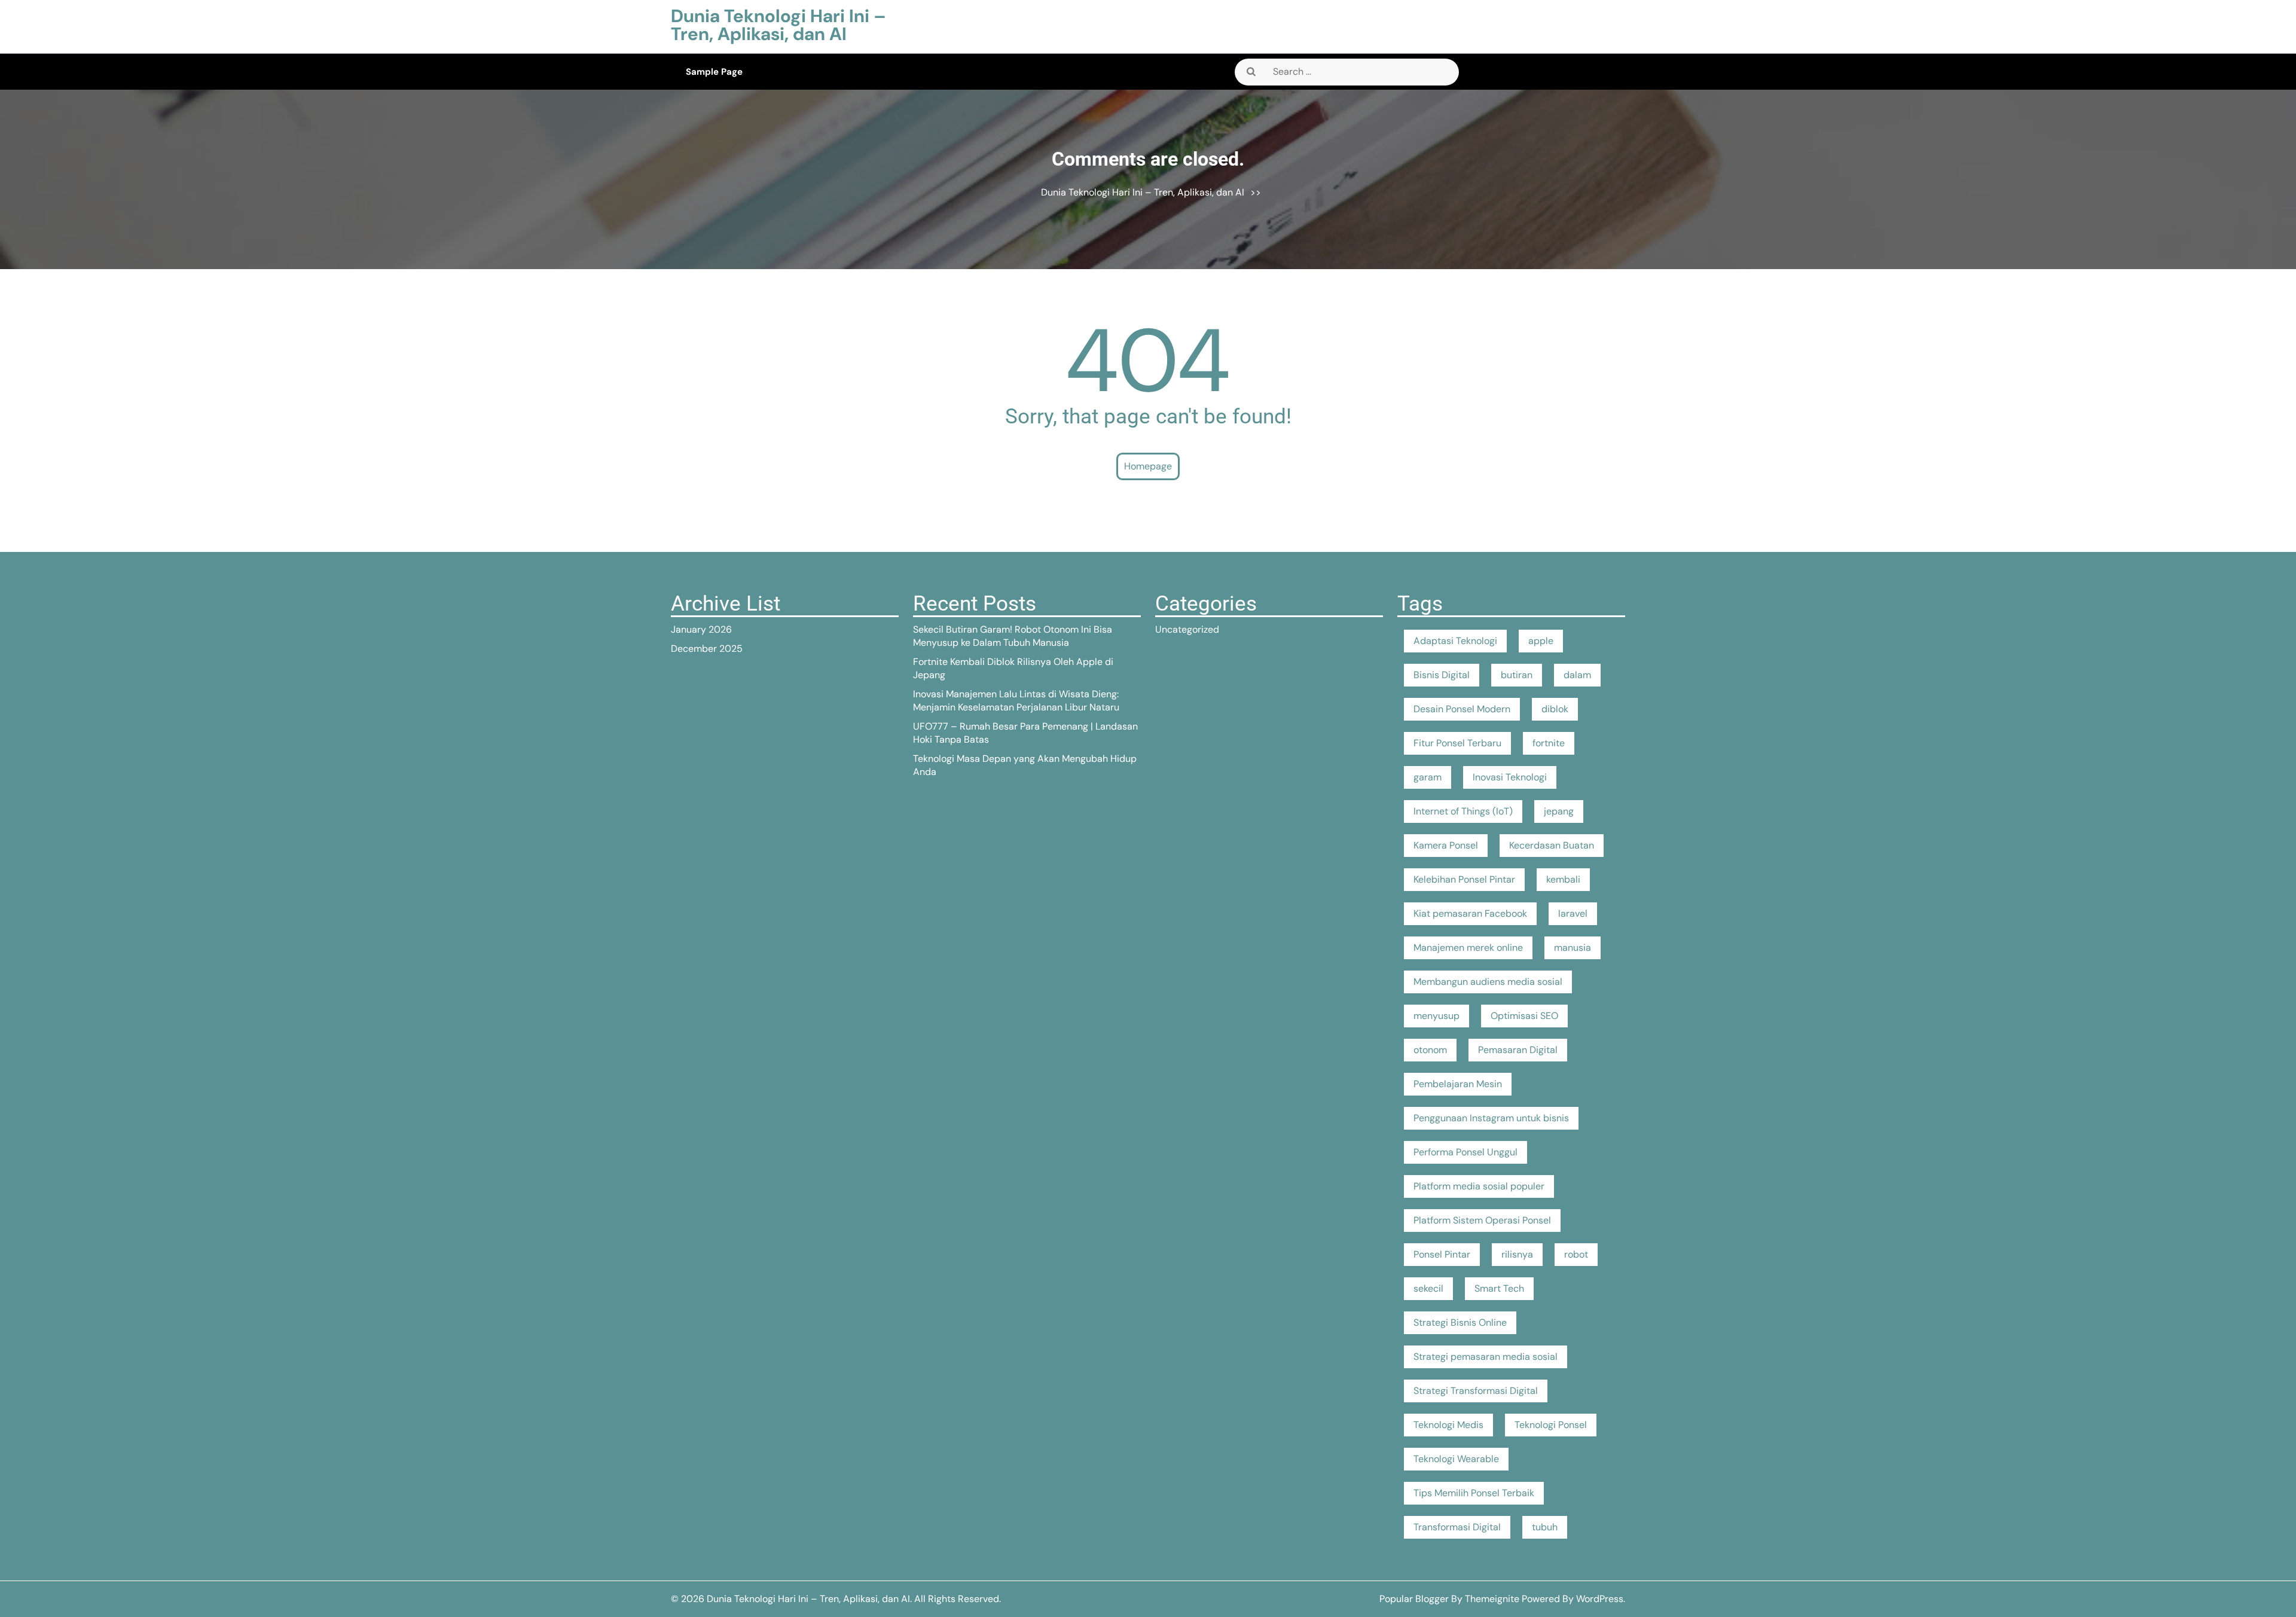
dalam (1577, 675)
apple (1541, 641)
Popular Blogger (1414, 1599)
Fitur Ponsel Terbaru (1457, 743)
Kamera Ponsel (1446, 845)
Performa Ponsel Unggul (1465, 1152)
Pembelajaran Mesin (1458, 1084)
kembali (1563, 879)
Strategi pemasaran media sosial (1486, 1357)
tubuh (1545, 1527)
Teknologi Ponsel (1551, 1425)
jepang (1559, 811)
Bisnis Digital (1442, 675)
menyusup (1436, 1016)
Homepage (1148, 466)
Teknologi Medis (1448, 1425)
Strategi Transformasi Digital (1476, 1391)
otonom (1430, 1050)
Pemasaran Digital (1518, 1050)
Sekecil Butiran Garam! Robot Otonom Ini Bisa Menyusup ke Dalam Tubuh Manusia (1013, 636)
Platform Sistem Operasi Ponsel (1482, 1220)
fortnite (1549, 743)
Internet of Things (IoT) (1463, 811)
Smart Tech (1499, 1288)
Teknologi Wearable (1456, 1459)
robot (1576, 1254)
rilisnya (1517, 1254)
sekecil (1428, 1288)
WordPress (1600, 1599)
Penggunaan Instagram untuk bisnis (1491, 1118)
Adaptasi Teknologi (1455, 641)
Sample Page (714, 72)
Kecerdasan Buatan (1552, 845)
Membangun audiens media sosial (1488, 982)
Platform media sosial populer (1479, 1186)
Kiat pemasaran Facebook (1470, 913)
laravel (1573, 913)
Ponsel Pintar (1442, 1254)
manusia (1573, 948)
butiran (1517, 675)
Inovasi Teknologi (1510, 777)
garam (1428, 777)
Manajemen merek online (1468, 948)
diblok (1555, 709)
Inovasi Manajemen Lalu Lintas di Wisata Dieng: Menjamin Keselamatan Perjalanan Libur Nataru (1016, 701)
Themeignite (1492, 1599)
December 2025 (707, 649)
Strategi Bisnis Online (1460, 1322)
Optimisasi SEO (1524, 1016)
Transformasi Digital (1457, 1527)
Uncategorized (1187, 629)
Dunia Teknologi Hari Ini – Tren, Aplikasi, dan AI (778, 25)
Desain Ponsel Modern (1462, 709)
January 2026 (701, 629)
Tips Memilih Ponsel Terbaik (1474, 1493)
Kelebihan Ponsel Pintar (1464, 879)
